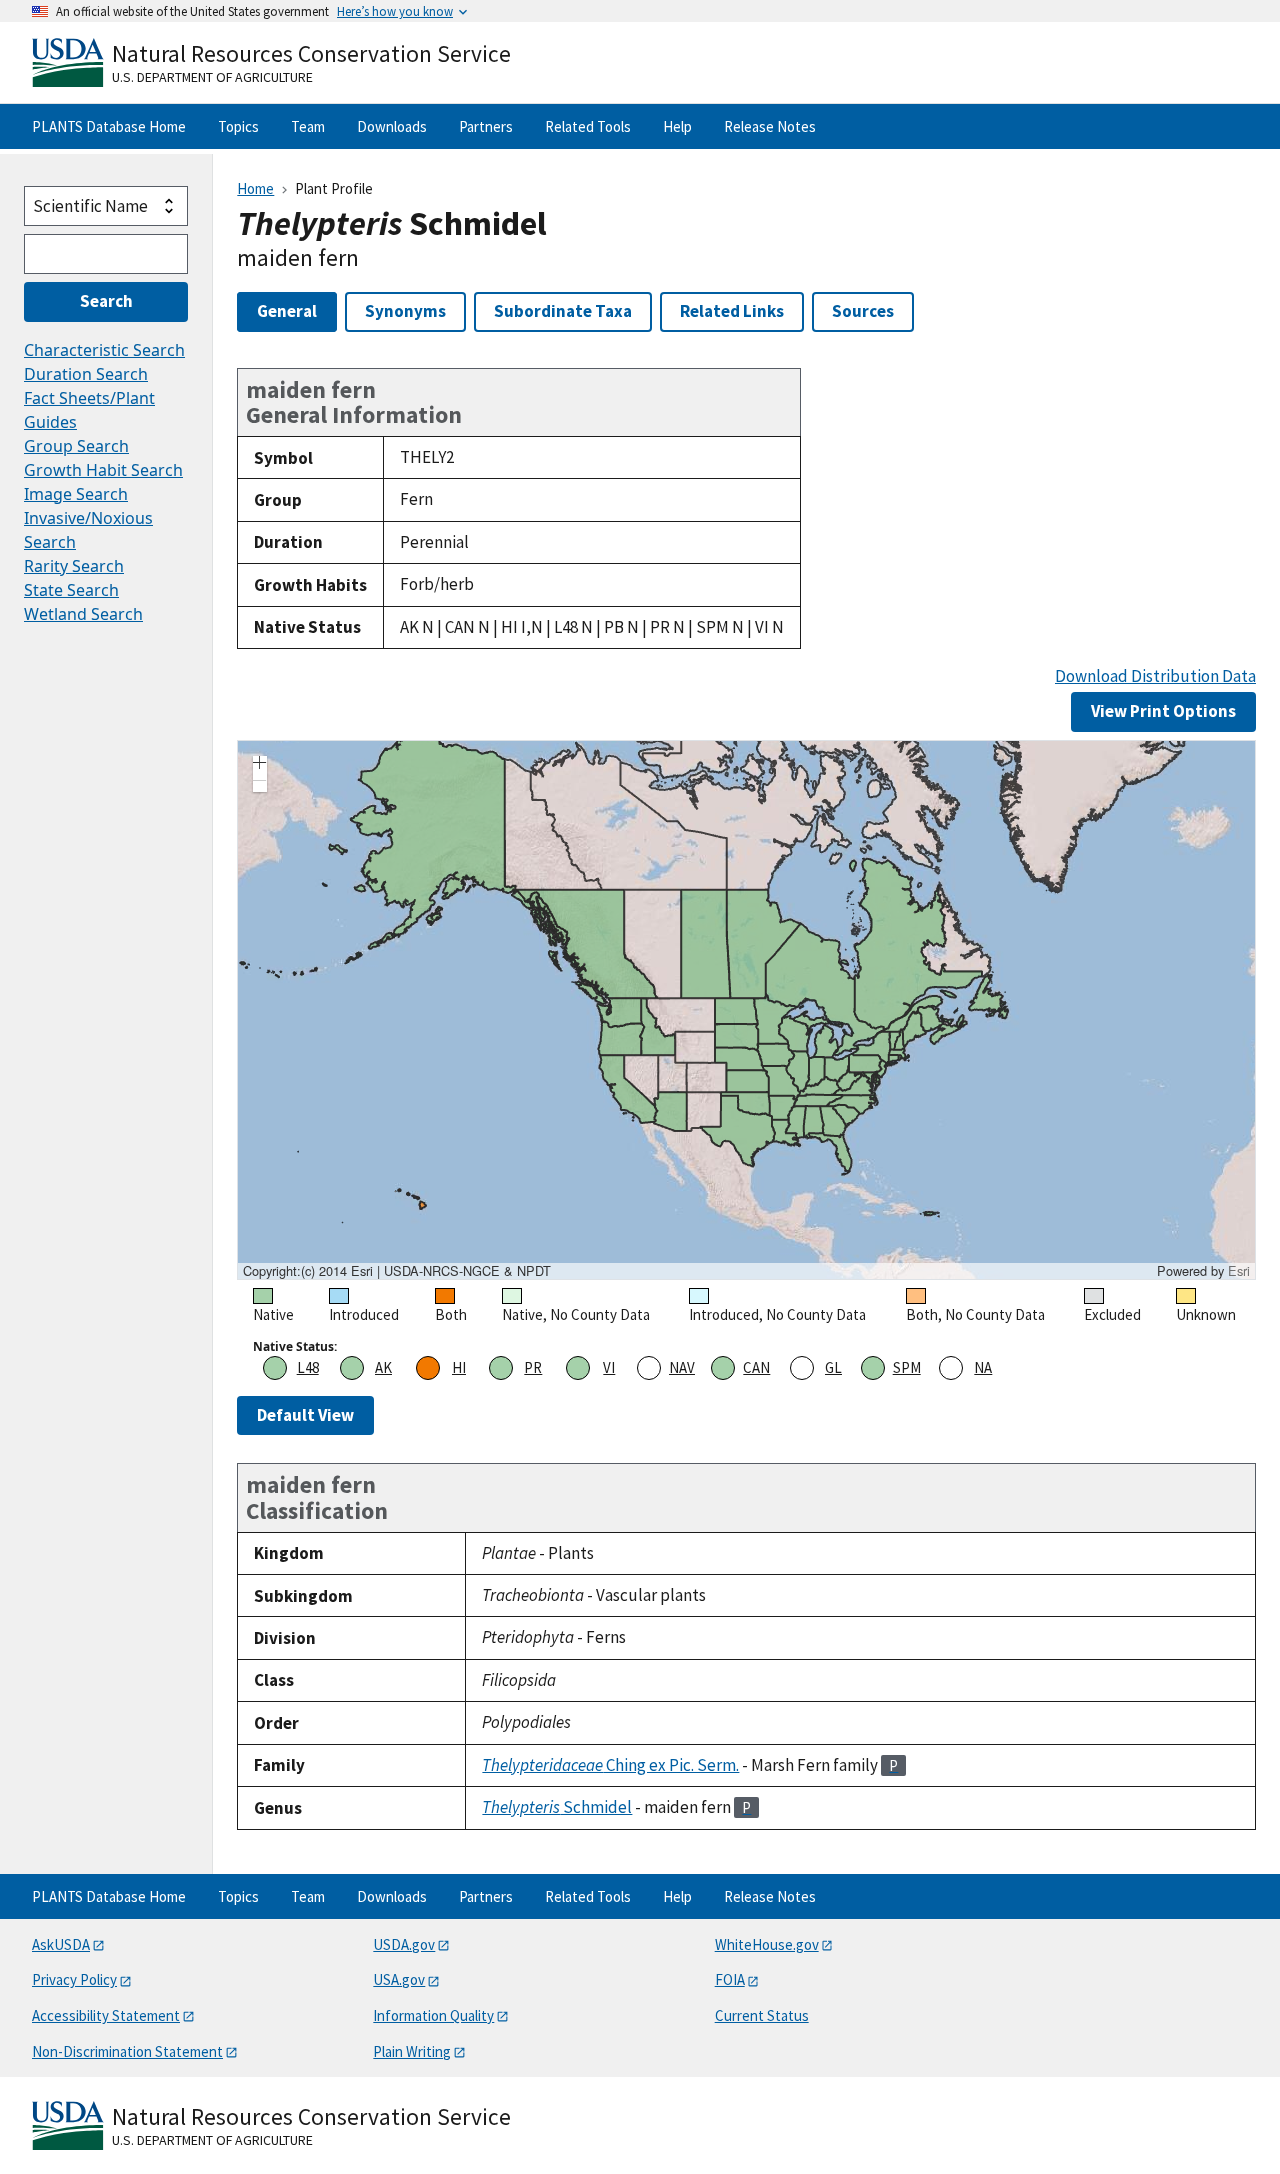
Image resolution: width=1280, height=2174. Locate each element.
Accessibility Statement (106, 2015)
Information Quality (433, 2015)
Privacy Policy (74, 1979)
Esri (1239, 1270)
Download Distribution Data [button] (1155, 676)
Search (106, 301)
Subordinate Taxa (563, 311)
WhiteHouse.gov (767, 1944)
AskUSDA (61, 1944)
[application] (746, 1010)
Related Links (732, 311)
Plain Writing (412, 2051)
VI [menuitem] (609, 1367)
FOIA (730, 1979)
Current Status (762, 2015)
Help (677, 126)
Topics (238, 126)
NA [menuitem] (983, 1367)
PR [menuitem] (533, 1367)
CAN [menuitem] (756, 1367)
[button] (260, 765)
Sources (863, 311)
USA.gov (399, 1979)
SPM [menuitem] (907, 1367)
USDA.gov (404, 1944)
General (287, 311)
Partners (486, 126)
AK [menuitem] (383, 1367)
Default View (305, 1415)
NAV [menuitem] (682, 1367)
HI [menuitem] (459, 1367)
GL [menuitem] (833, 1367)
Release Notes (770, 126)
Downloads (392, 126)
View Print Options (1163, 711)
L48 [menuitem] (308, 1367)
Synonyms (405, 311)
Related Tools (588, 126)
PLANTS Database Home (109, 126)
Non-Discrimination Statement (127, 2051)
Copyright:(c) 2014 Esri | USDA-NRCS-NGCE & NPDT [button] (397, 1271)
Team (308, 126)
